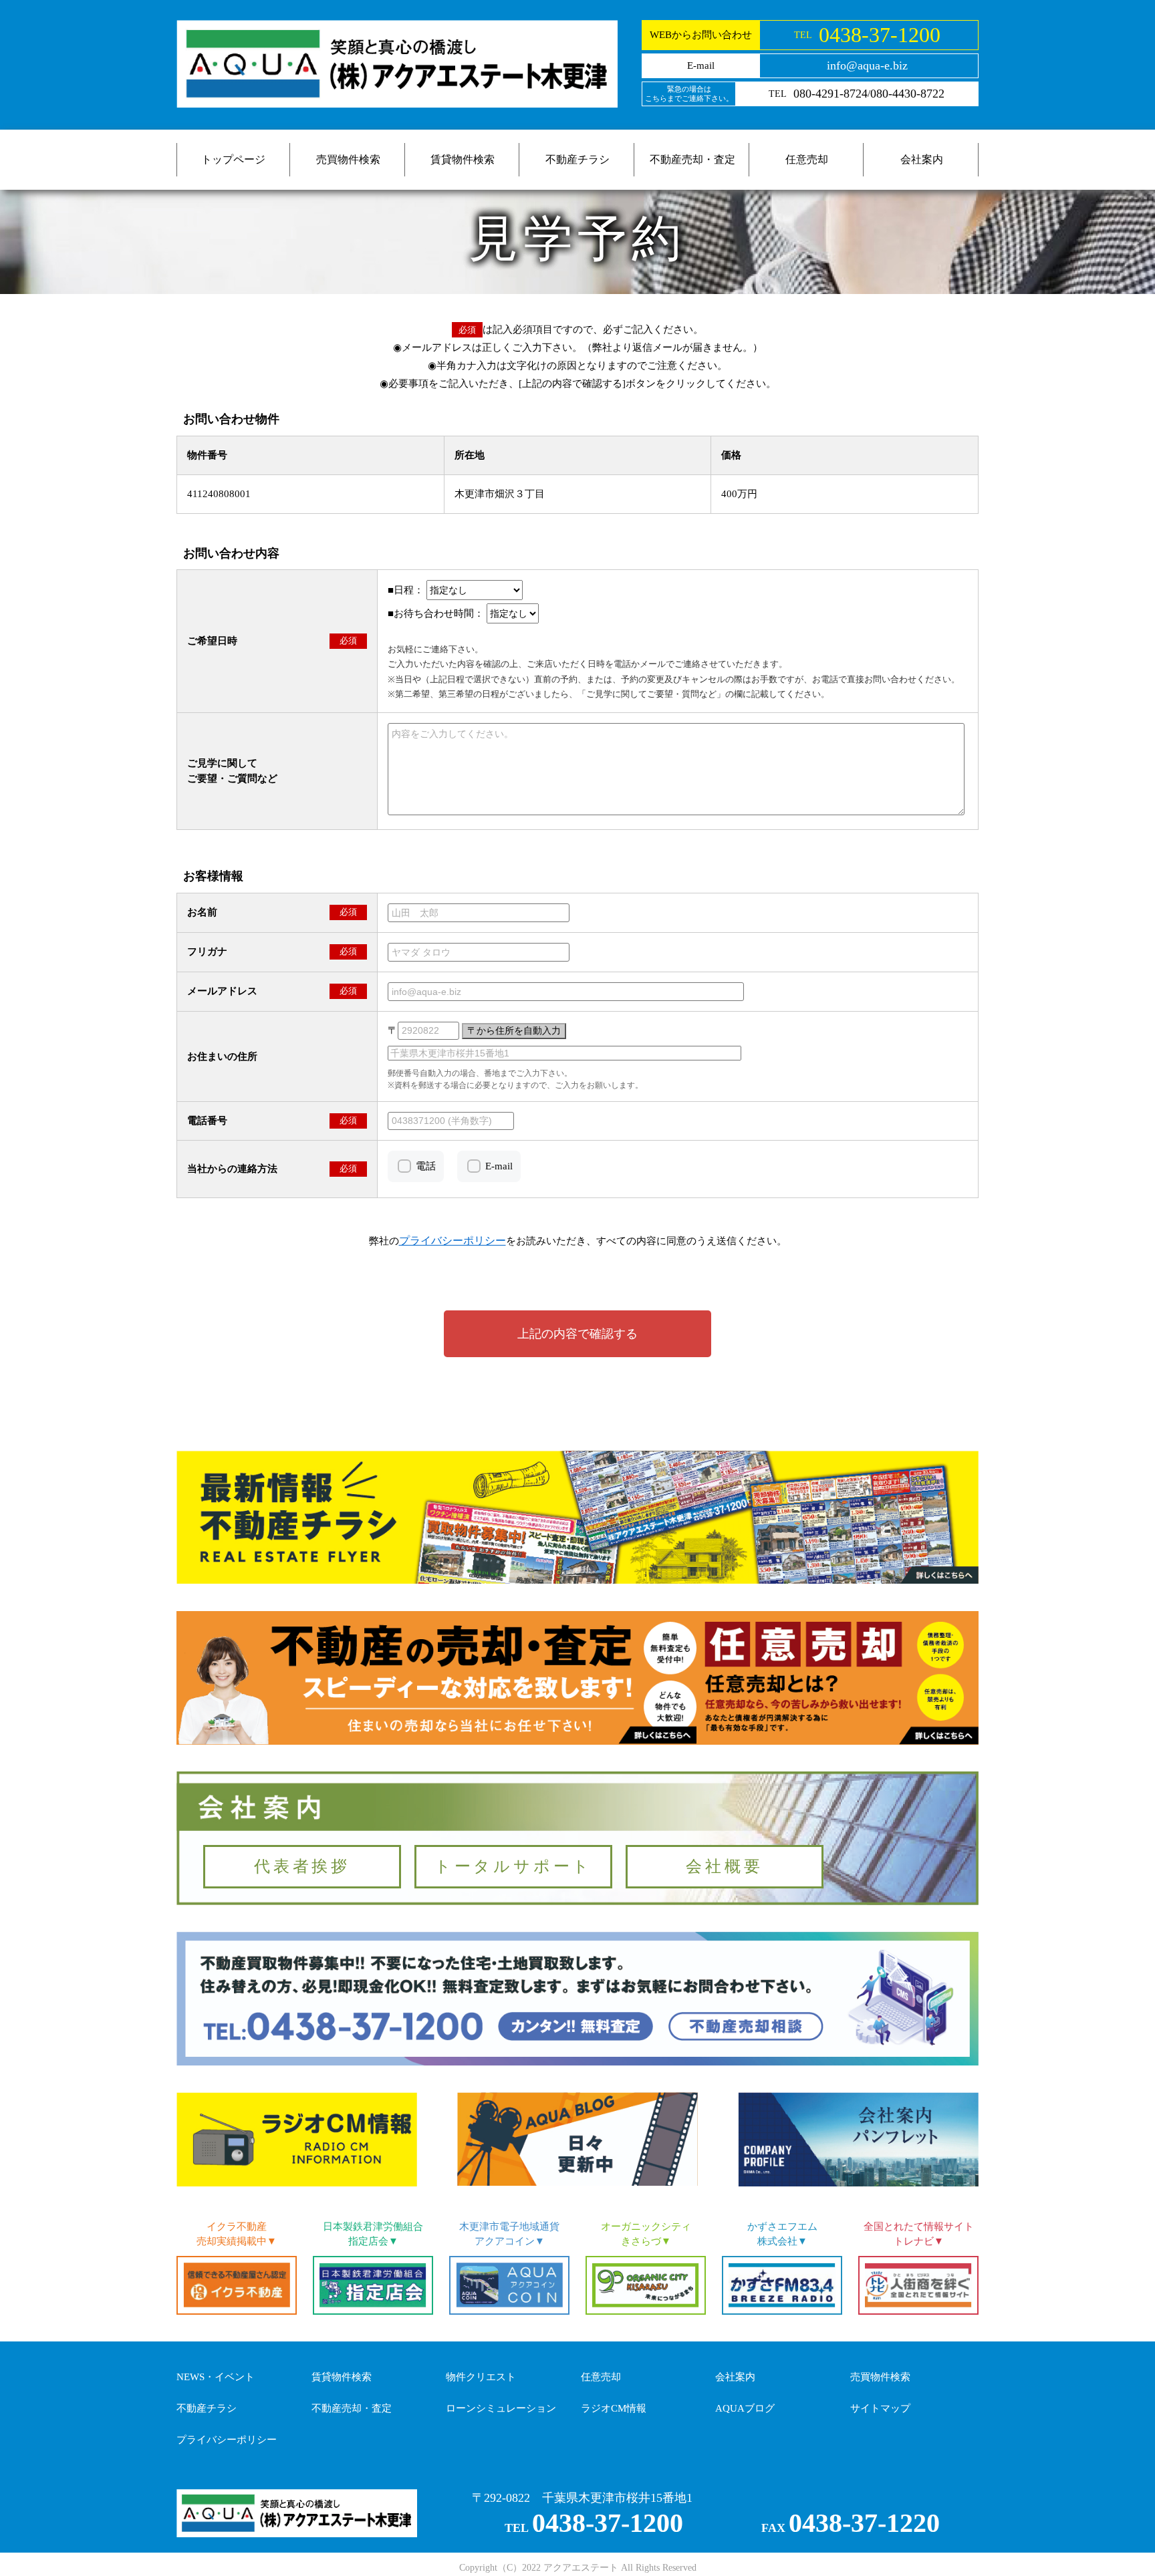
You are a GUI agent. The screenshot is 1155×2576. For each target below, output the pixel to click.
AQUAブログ (745, 2408)
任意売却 (807, 159)
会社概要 (724, 1866)
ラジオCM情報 (614, 2408)
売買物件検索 (348, 159)
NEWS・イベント (216, 2377)
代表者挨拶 (302, 1866)
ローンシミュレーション (501, 2408)
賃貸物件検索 (463, 159)
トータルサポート (513, 1866)
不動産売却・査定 (692, 159)
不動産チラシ (577, 159)
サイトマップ (880, 2408)
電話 (426, 1166)
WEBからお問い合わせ (701, 35)
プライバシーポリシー (227, 2440)
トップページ (233, 159)
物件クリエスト (481, 2377)
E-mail (499, 1166)
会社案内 (922, 159)
